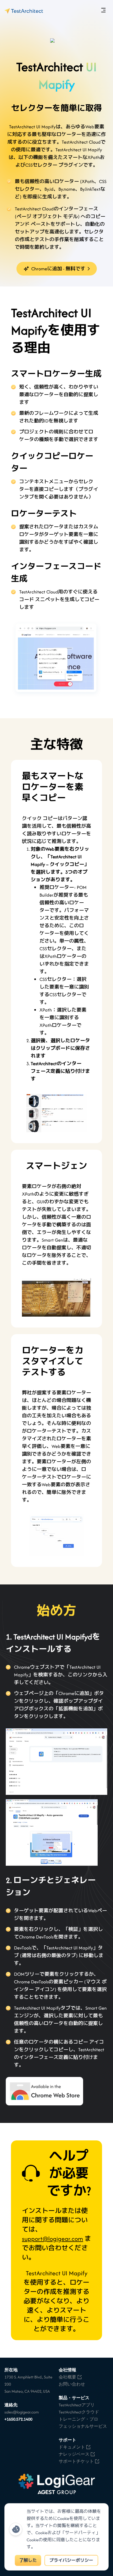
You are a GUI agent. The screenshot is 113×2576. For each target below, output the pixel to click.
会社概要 (67, 2377)
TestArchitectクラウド (79, 2412)
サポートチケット (76, 2461)
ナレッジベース (74, 2454)
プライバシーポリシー (71, 2560)
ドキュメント (72, 2447)
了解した (28, 2560)
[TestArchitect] (24, 11)
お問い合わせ (72, 2384)
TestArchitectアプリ (77, 2405)
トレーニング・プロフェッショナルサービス (83, 2423)
